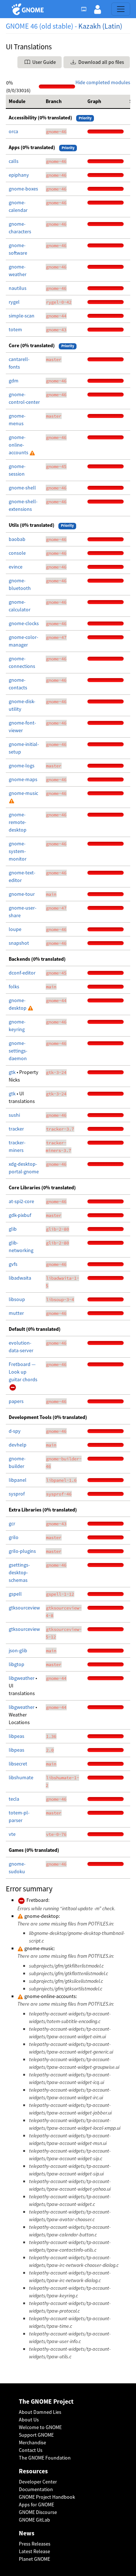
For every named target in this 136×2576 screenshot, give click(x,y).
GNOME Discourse (38, 2512)
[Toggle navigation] (121, 9)
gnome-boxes (23, 189)
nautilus (18, 288)
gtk (13, 1072)
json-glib (18, 1650)
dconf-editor (22, 973)
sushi (14, 1115)
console (17, 553)
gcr (12, 1523)
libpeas (17, 1736)
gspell (15, 1594)
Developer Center (38, 2482)
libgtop (17, 1664)
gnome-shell (22, 488)
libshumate (21, 1777)
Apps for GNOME (36, 2505)
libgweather (22, 1678)
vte (12, 1834)
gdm (14, 381)
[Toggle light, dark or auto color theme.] (86, 9)
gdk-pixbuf (20, 1215)
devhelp (18, 1445)
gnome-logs (22, 766)
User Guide (44, 62)
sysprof (17, 1494)
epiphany (19, 175)
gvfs (13, 1264)
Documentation (36, 2489)
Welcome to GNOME (40, 2427)
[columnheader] (24, 102)
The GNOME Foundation (45, 2458)
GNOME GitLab (34, 2520)
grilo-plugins (22, 1551)
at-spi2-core (21, 1201)
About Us (29, 2420)
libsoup (17, 1299)
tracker (16, 1129)
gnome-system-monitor (18, 851)
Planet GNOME (34, 2559)
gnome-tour (22, 894)
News (27, 2533)
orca (13, 131)
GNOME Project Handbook (47, 2497)
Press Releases (35, 2544)
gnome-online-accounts (19, 445)
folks (14, 986)
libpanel (18, 1480)
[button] (98, 9)
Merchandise (32, 2442)
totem (15, 329)
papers (16, 1401)
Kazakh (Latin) (100, 26)
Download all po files (101, 62)
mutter (16, 1313)
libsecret (18, 1764)
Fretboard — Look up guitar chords (23, 1372)
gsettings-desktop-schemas (19, 1572)
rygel (14, 302)
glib (13, 1229)
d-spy (15, 1431)
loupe (15, 929)
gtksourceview (24, 1608)
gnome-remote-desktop (18, 822)
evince (16, 567)
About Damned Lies (40, 2412)
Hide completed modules (103, 82)
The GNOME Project (46, 2402)
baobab (17, 539)
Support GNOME (36, 2435)
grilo (14, 1537)
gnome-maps (23, 779)
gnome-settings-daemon (18, 1051)
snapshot (19, 943)
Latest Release (34, 2551)
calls (14, 161)
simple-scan (22, 316)
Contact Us (31, 2450)
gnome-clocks (24, 623)
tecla (14, 1799)
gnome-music (23, 793)
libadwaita (20, 1278)
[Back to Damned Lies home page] (29, 9)
